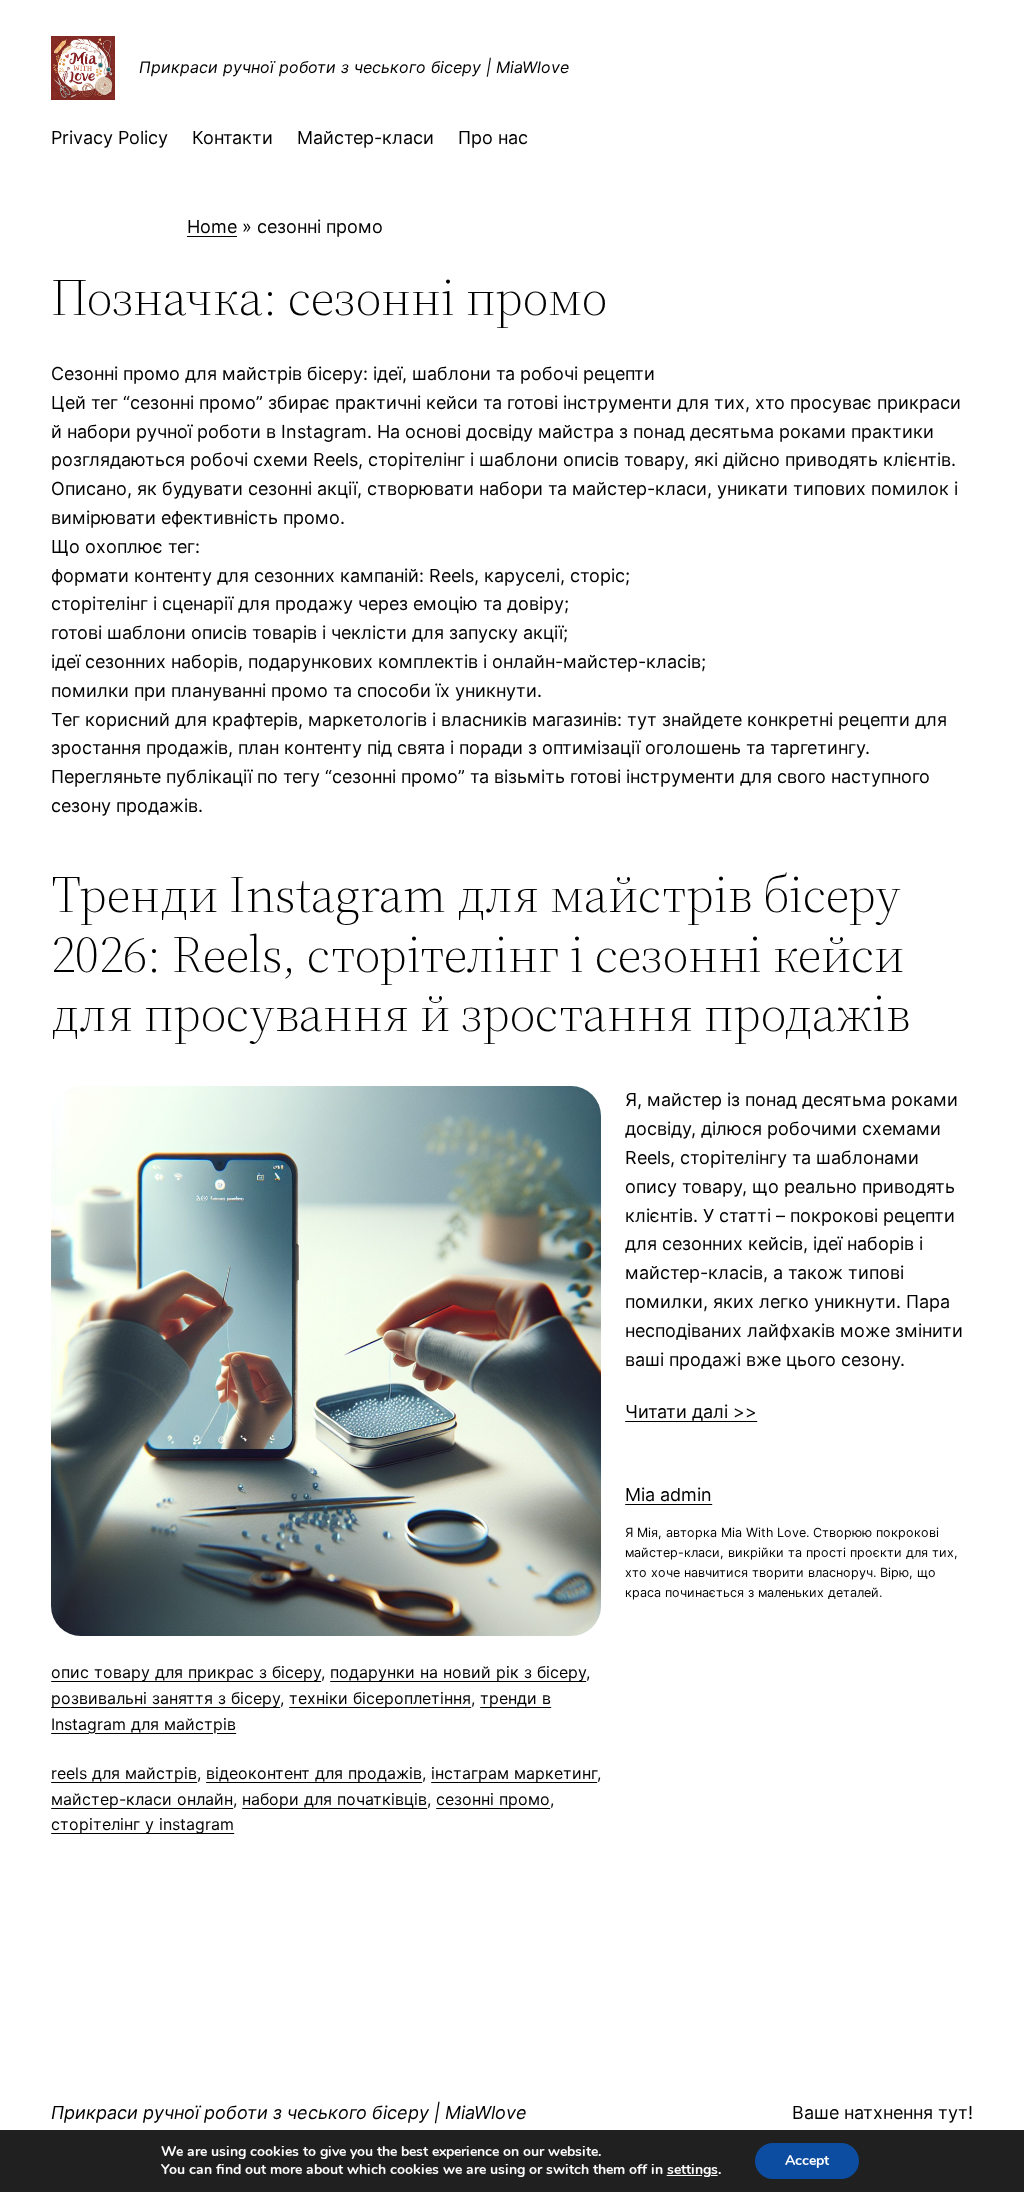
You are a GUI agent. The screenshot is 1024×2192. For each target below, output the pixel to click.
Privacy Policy (109, 137)
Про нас (493, 137)
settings (692, 2170)
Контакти (232, 137)
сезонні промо (493, 1799)
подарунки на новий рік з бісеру (458, 1672)
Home (212, 226)
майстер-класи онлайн (142, 1799)
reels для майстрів (124, 1773)
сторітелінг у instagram (142, 1824)
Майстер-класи (365, 137)
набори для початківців (334, 1799)
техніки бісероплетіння (380, 1698)
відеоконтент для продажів (314, 1773)
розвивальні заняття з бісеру (165, 1698)
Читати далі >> (691, 1411)
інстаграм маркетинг (514, 1773)
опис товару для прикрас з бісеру (186, 1672)
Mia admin (668, 1494)
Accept (807, 2160)
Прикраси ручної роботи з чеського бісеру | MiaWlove (354, 67)
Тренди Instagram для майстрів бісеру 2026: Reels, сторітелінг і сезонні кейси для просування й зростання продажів (480, 953)
